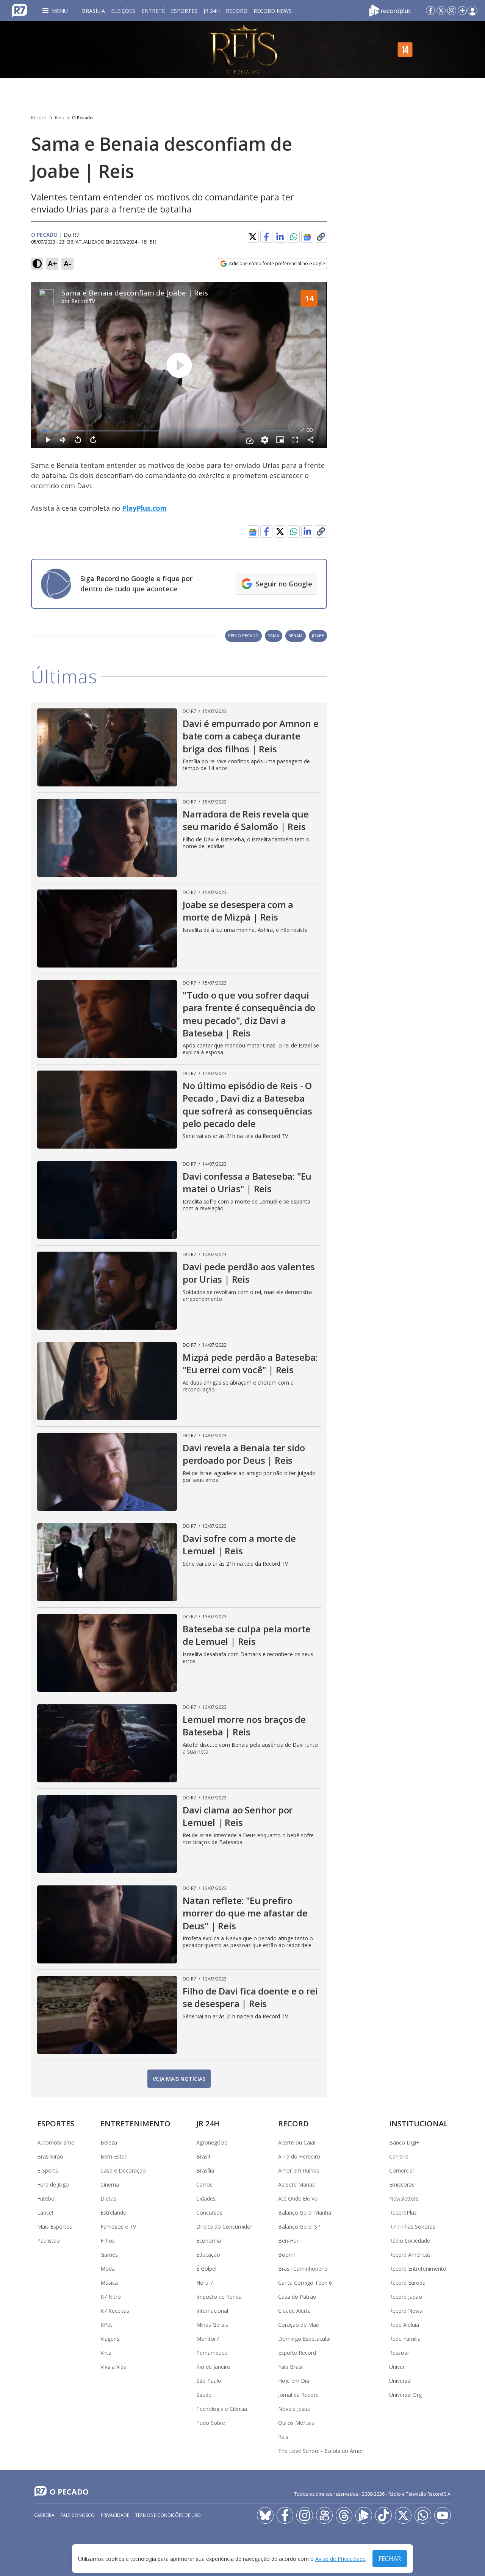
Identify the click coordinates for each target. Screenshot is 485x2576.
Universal (400, 2381)
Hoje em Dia (294, 2381)
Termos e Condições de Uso (168, 2515)
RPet (106, 2325)
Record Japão (406, 2297)
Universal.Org (405, 2395)
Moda (108, 2269)
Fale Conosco (78, 2515)
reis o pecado (243, 635)
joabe (318, 635)
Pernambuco (212, 2353)
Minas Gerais (212, 2325)
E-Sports (48, 2170)
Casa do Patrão (297, 2297)
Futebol (46, 2199)
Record (237, 11)
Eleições (123, 11)
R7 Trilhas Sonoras (412, 2227)
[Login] (472, 11)
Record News (273, 11)
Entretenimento (135, 2123)
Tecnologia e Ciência (222, 2409)
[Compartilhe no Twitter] (253, 237)
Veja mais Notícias (179, 2079)
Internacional (212, 2311)
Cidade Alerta (294, 2311)
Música (109, 2283)
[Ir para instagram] (452, 11)
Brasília (93, 11)
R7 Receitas (115, 2311)
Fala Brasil (291, 2367)
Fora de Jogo (53, 2184)
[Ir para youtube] (443, 2515)
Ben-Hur (288, 2241)
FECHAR (390, 2559)
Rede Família (405, 2339)
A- (67, 263)
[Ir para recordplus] (364, 2515)
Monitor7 (208, 2339)
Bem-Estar (113, 2156)
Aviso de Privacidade (340, 2559)
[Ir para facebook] (430, 11)
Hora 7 (205, 2283)
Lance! (45, 2213)
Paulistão (48, 2241)
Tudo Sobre (211, 2423)
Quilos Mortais (296, 2423)
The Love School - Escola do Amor (321, 2451)
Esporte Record (297, 2353)
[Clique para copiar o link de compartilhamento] (321, 531)
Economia (209, 2241)
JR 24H (212, 11)
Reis (59, 118)
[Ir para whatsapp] (423, 2515)
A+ (52, 263)
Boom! (286, 2255)
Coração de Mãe (299, 2325)
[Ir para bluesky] (265, 2515)
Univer (397, 2367)
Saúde (204, 2395)
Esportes (184, 11)
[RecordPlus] (390, 10)
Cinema (110, 2184)
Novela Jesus (294, 2409)
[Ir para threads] (344, 2515)
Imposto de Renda (219, 2297)
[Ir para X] (441, 11)
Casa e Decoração (123, 2170)
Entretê (153, 11)
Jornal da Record (298, 2395)
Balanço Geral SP (299, 2227)
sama (274, 635)
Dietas (108, 2199)
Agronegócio (212, 2142)
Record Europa (407, 2283)
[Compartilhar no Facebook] (266, 237)
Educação (208, 2255)
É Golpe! (206, 2269)
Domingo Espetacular (305, 2339)
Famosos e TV (118, 2227)
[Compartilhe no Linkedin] (280, 237)
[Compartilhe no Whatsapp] (294, 237)
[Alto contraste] (37, 264)
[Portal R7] (20, 10)
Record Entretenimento (418, 2269)
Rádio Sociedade (410, 2241)
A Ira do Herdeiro (299, 2156)
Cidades (206, 2199)
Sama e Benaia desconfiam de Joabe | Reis (135, 293)
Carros (204, 2184)
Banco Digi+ (404, 2142)
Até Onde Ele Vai (298, 2199)
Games (109, 2255)
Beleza (109, 2142)
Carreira (399, 2156)
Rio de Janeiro (213, 2367)
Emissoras (402, 2184)
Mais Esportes (55, 2227)
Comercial (401, 2170)
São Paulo (209, 2381)
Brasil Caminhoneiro (303, 2269)
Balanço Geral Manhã (305, 2213)
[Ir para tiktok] (383, 2515)
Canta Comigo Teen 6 (305, 2283)
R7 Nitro (111, 2297)
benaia (296, 635)
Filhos (108, 2241)
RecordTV (83, 301)
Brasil (203, 2156)
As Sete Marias (296, 2184)
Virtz (106, 2353)
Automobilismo (56, 2142)
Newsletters (404, 2199)
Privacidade (115, 2515)
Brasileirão (50, 2156)
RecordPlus (403, 2213)
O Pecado (82, 118)
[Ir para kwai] (324, 2515)
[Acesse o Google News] (307, 237)
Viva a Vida (113, 2367)
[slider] (170, 431)
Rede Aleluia (404, 2325)
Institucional (419, 2123)
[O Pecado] (242, 50)
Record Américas (410, 2255)
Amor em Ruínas (299, 2170)
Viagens (110, 2339)
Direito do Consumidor (224, 2227)
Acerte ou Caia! (297, 2142)
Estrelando (113, 2213)
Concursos (209, 2213)
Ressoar (399, 2353)
